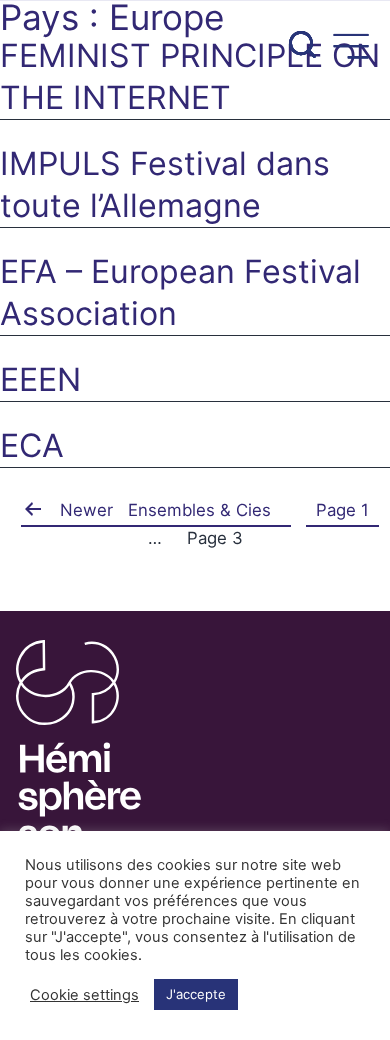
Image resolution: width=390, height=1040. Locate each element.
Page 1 (342, 510)
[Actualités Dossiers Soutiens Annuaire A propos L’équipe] (195, 37)
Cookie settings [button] (84, 995)
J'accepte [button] (196, 994)
